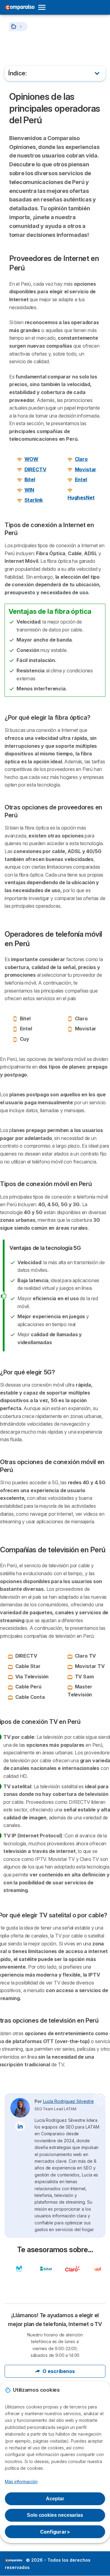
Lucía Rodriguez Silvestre (68, 2101)
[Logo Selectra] (20, 7)
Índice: (18, 73)
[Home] (14, 26)
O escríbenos (59, 2371)
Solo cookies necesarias (55, 2515)
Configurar (55, 2532)
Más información (21, 2482)
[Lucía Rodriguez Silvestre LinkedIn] (20, 2126)
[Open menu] (44, 7)
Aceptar (55, 2499)
